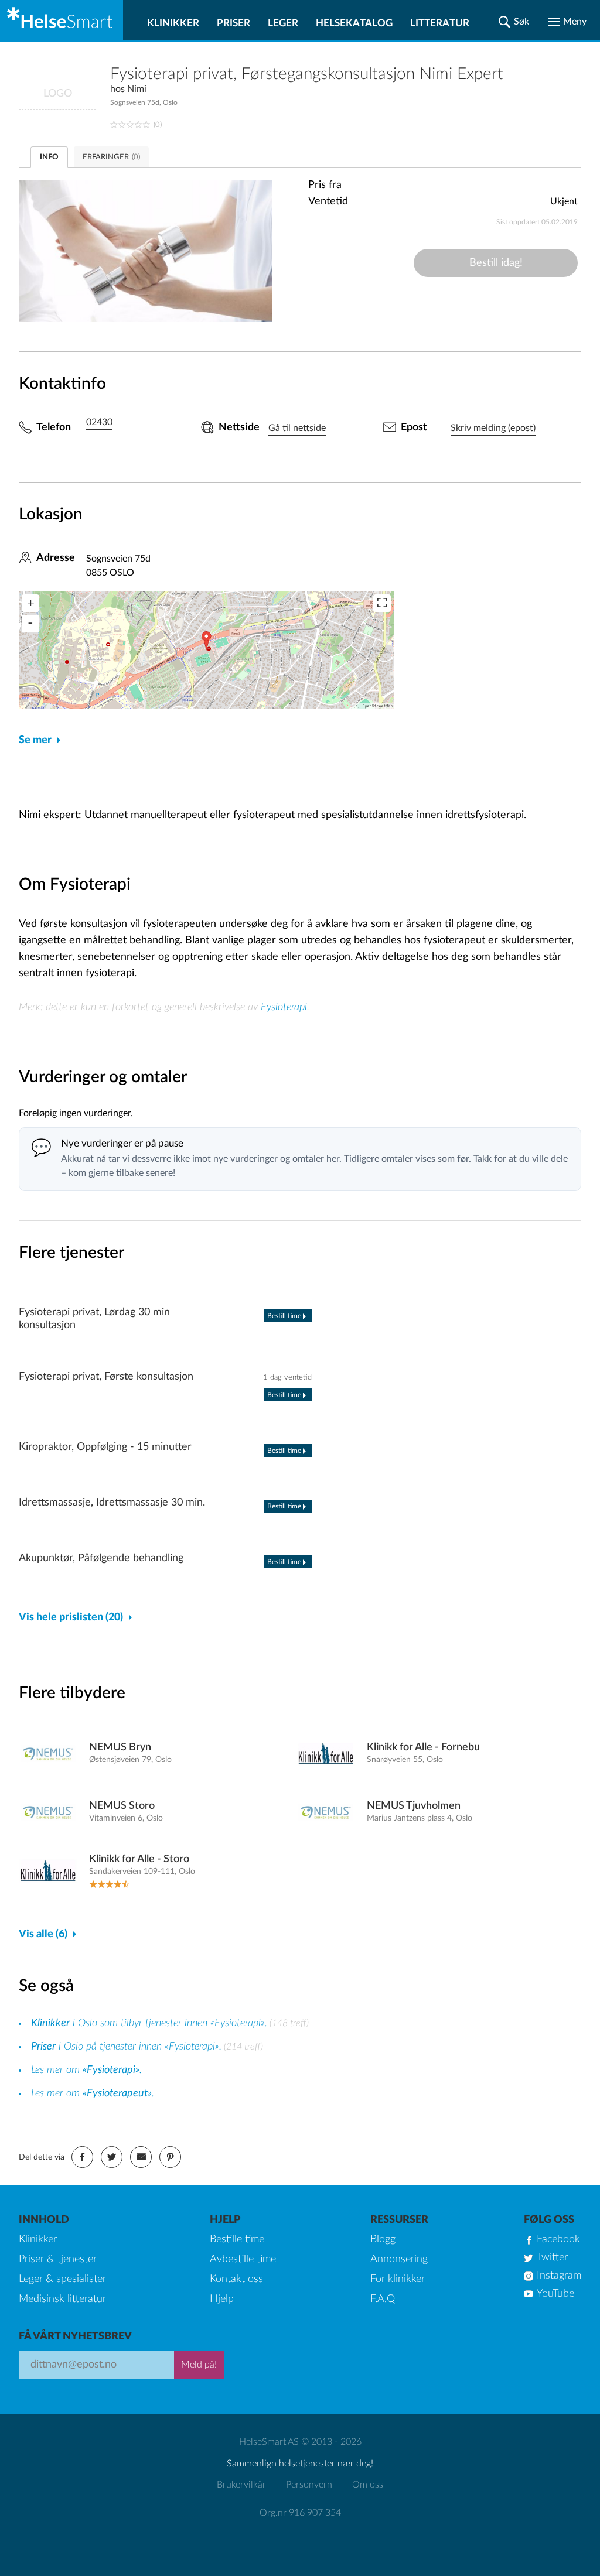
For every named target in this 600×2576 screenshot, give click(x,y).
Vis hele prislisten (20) (71, 1617)
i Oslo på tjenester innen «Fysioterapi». (126, 2047)
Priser (233, 23)
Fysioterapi (284, 1007)
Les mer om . (86, 2070)
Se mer (35, 740)
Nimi (137, 89)
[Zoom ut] (30, 624)
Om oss (368, 2485)
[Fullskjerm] (382, 603)
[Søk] (514, 22)
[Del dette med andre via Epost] (141, 2157)
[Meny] (567, 22)
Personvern (309, 2485)
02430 (99, 422)
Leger (283, 23)
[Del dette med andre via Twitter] (112, 2157)
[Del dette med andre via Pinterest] (170, 2157)
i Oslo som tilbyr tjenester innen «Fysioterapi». (149, 2023)
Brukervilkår (241, 2485)
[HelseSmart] (62, 20)
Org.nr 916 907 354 (300, 2513)
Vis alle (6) (43, 1934)
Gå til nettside (297, 428)
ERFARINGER (111, 157)
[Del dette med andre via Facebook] (82, 2157)
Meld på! (199, 2365)
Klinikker (173, 23)
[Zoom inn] (30, 603)
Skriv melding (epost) (493, 428)
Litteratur (440, 23)
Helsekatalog (354, 23)
